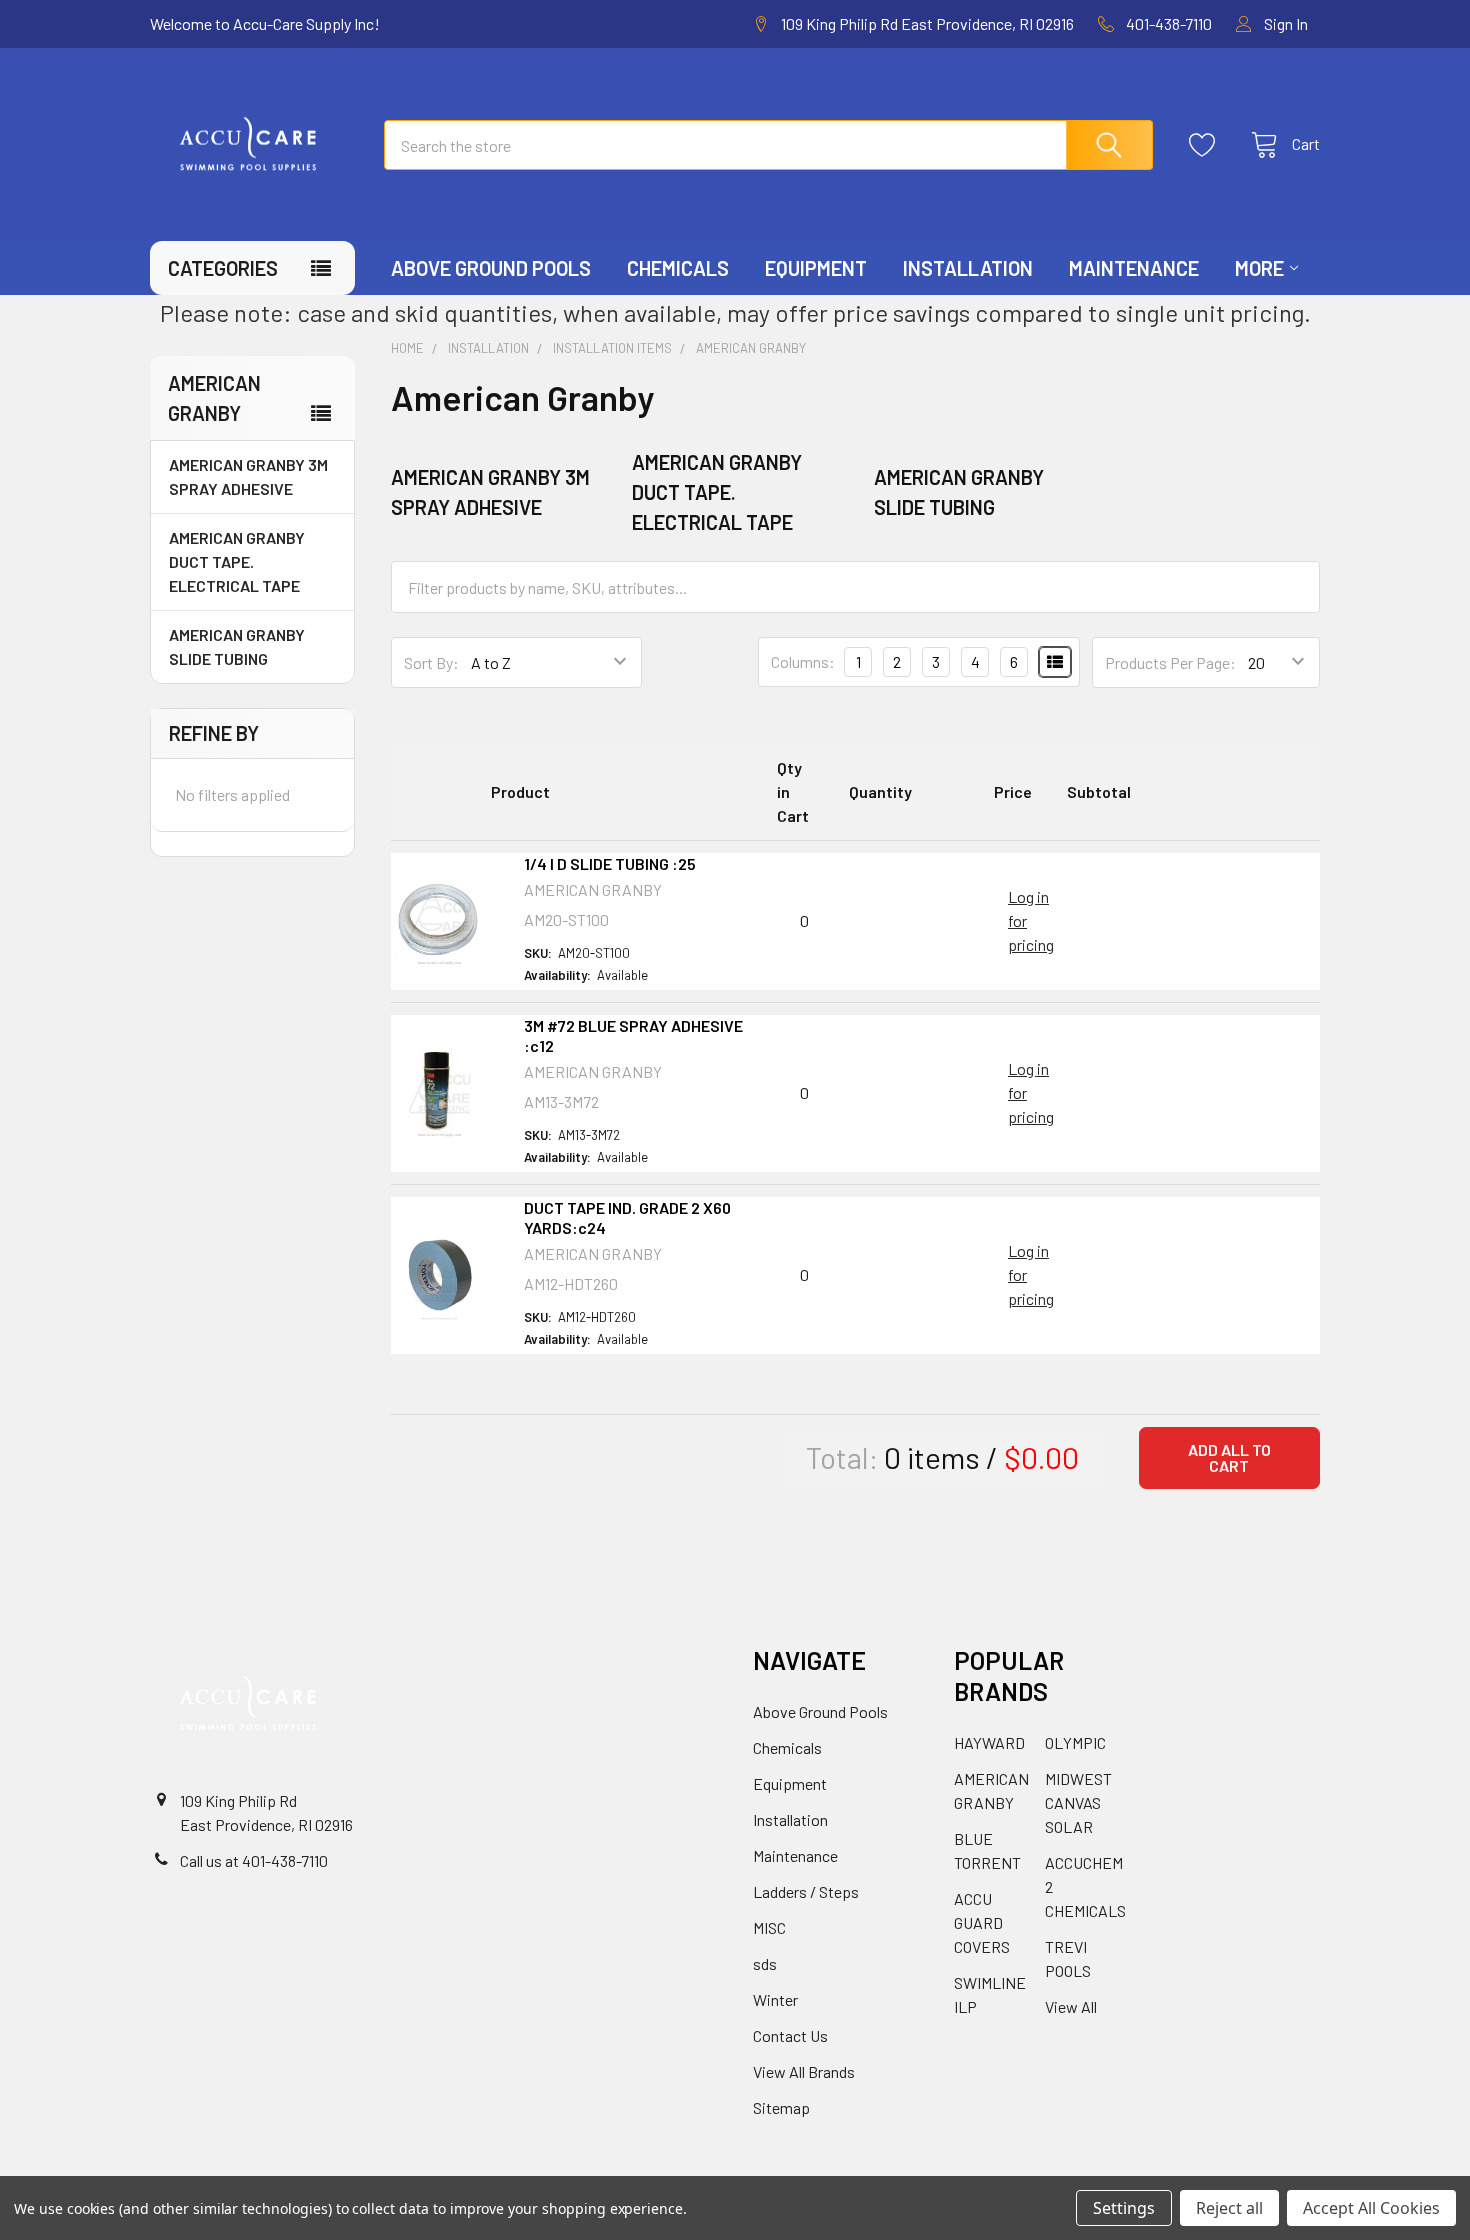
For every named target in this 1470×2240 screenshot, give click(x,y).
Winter (775, 1999)
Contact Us (790, 2035)
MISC (769, 1927)
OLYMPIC (1075, 1742)
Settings (1124, 2208)
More (1259, 268)
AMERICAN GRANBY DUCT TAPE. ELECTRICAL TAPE (237, 561)
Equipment (816, 268)
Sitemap (781, 2107)
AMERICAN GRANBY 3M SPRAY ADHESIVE (248, 476)
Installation (968, 268)
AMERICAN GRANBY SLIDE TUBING (237, 646)
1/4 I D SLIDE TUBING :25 (610, 863)
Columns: (803, 661)
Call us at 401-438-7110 (254, 1860)
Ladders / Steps (806, 1891)
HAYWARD (989, 1742)
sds (765, 1963)
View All (1071, 2006)
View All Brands (804, 2071)
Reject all (1229, 2208)
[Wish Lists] (1208, 145)
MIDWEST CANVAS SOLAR (1078, 1802)
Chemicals (678, 268)
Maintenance (1134, 268)
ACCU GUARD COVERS (982, 1922)
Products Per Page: (1170, 662)
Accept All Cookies (1371, 2208)
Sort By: (431, 662)
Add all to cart (1229, 1457)
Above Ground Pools (491, 268)
